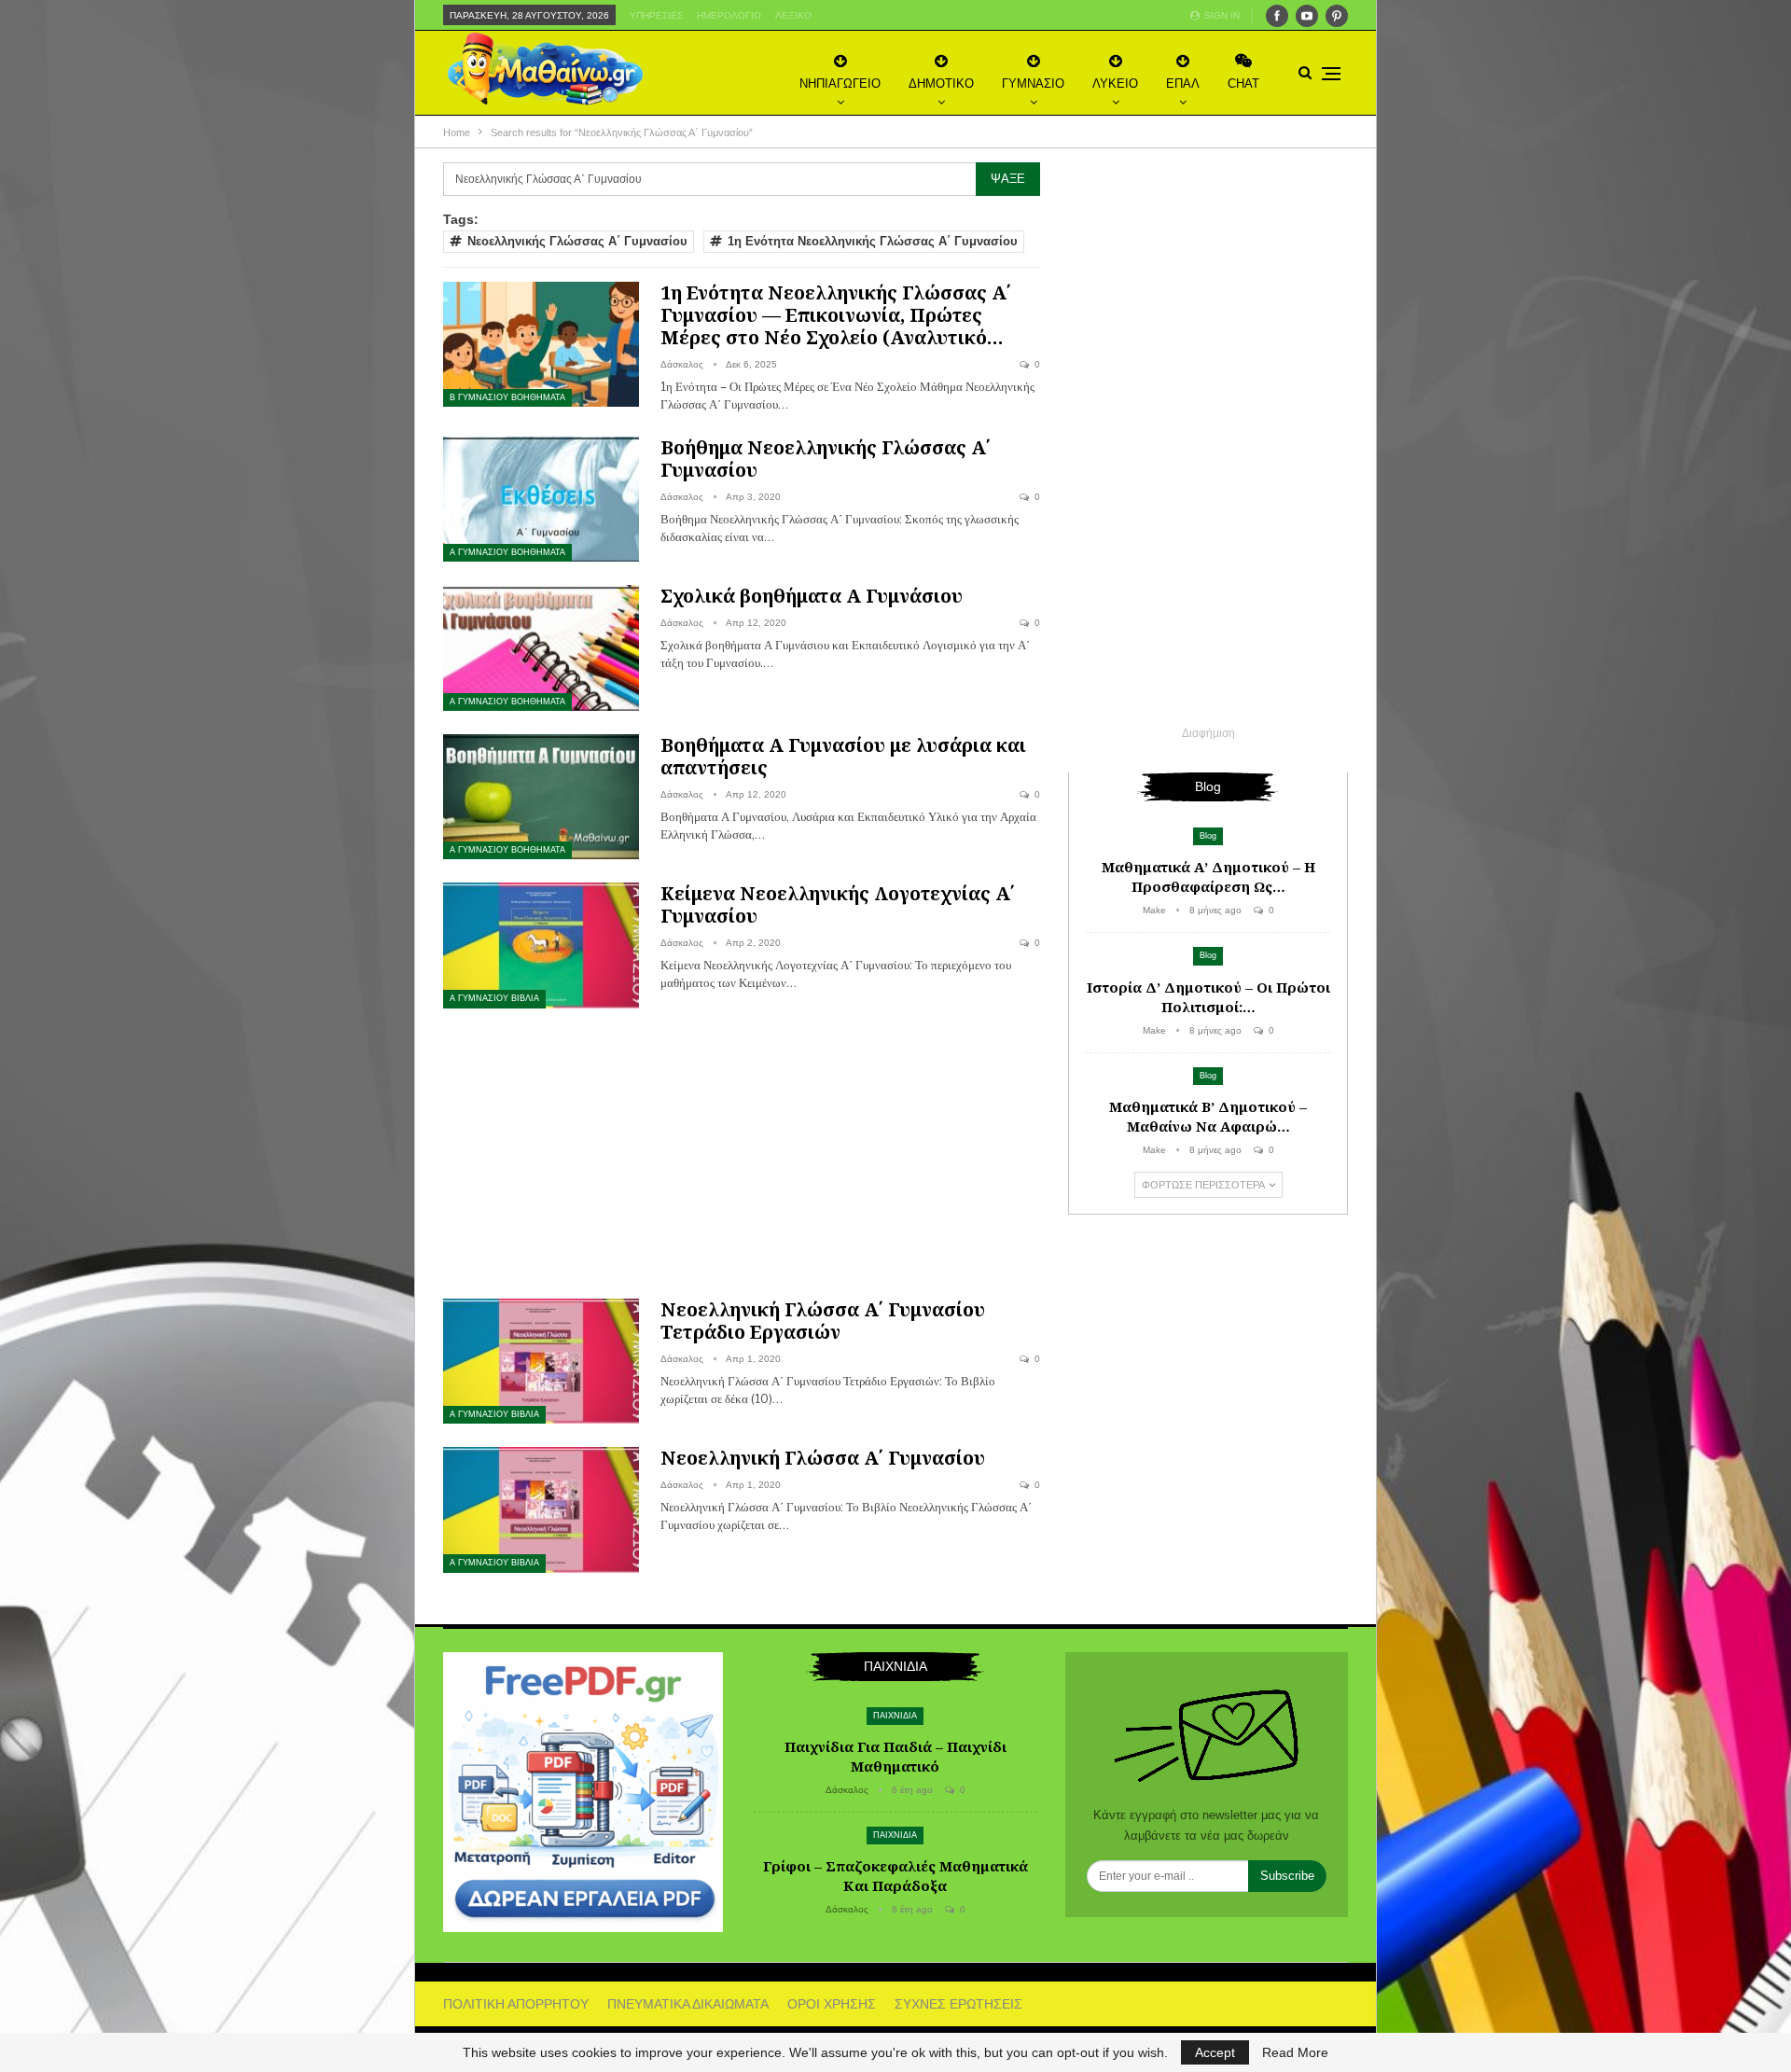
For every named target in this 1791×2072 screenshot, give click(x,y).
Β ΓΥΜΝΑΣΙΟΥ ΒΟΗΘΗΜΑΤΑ (507, 397)
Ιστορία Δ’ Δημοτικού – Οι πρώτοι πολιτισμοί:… (1208, 997)
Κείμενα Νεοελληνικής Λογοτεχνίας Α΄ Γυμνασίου (838, 904)
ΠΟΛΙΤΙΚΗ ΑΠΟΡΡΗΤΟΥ (516, 2004)
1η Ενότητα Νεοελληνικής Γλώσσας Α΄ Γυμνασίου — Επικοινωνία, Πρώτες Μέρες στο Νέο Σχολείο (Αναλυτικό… (836, 315)
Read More (1295, 2052)
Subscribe (1287, 1876)
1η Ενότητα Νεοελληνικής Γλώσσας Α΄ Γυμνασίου (873, 241)
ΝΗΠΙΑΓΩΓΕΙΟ (840, 83)
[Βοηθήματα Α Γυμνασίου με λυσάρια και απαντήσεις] (541, 797)
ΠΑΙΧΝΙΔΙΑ (895, 1716)
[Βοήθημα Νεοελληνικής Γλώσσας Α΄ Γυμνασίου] (541, 499)
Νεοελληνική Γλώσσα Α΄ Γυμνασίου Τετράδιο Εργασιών (823, 1321)
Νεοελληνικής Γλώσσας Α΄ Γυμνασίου (577, 241)
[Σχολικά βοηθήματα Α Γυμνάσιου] (541, 647)
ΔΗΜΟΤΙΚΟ (941, 83)
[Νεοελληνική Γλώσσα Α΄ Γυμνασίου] (541, 1509)
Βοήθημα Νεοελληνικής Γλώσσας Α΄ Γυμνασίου (826, 459)
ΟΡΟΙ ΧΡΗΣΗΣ (832, 2004)
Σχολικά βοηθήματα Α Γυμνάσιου (812, 596)
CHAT (1243, 83)
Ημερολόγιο (729, 15)
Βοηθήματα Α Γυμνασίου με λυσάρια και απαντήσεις (843, 756)
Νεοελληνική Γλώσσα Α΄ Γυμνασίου (823, 1458)
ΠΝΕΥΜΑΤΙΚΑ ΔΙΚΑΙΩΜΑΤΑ (688, 2004)
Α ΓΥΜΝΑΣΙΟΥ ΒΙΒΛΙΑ (494, 998)
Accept (1215, 2052)
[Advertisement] (742, 1150)
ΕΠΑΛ (1183, 83)
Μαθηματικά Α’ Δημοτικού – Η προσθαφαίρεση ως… (1208, 876)
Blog (1208, 836)
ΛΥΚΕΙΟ (1115, 83)
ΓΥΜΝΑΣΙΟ (1033, 83)
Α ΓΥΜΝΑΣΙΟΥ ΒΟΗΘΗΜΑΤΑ (507, 552)
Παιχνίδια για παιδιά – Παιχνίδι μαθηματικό (895, 1756)
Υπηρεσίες (656, 15)
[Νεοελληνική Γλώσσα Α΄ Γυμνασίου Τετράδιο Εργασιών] (541, 1361)
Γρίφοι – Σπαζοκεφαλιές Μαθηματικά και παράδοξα (895, 1876)
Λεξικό (793, 15)
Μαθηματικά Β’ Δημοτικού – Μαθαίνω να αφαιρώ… (1208, 1116)
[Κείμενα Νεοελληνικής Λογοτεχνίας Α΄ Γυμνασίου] (541, 945)
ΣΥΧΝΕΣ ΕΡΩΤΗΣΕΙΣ (958, 2004)
